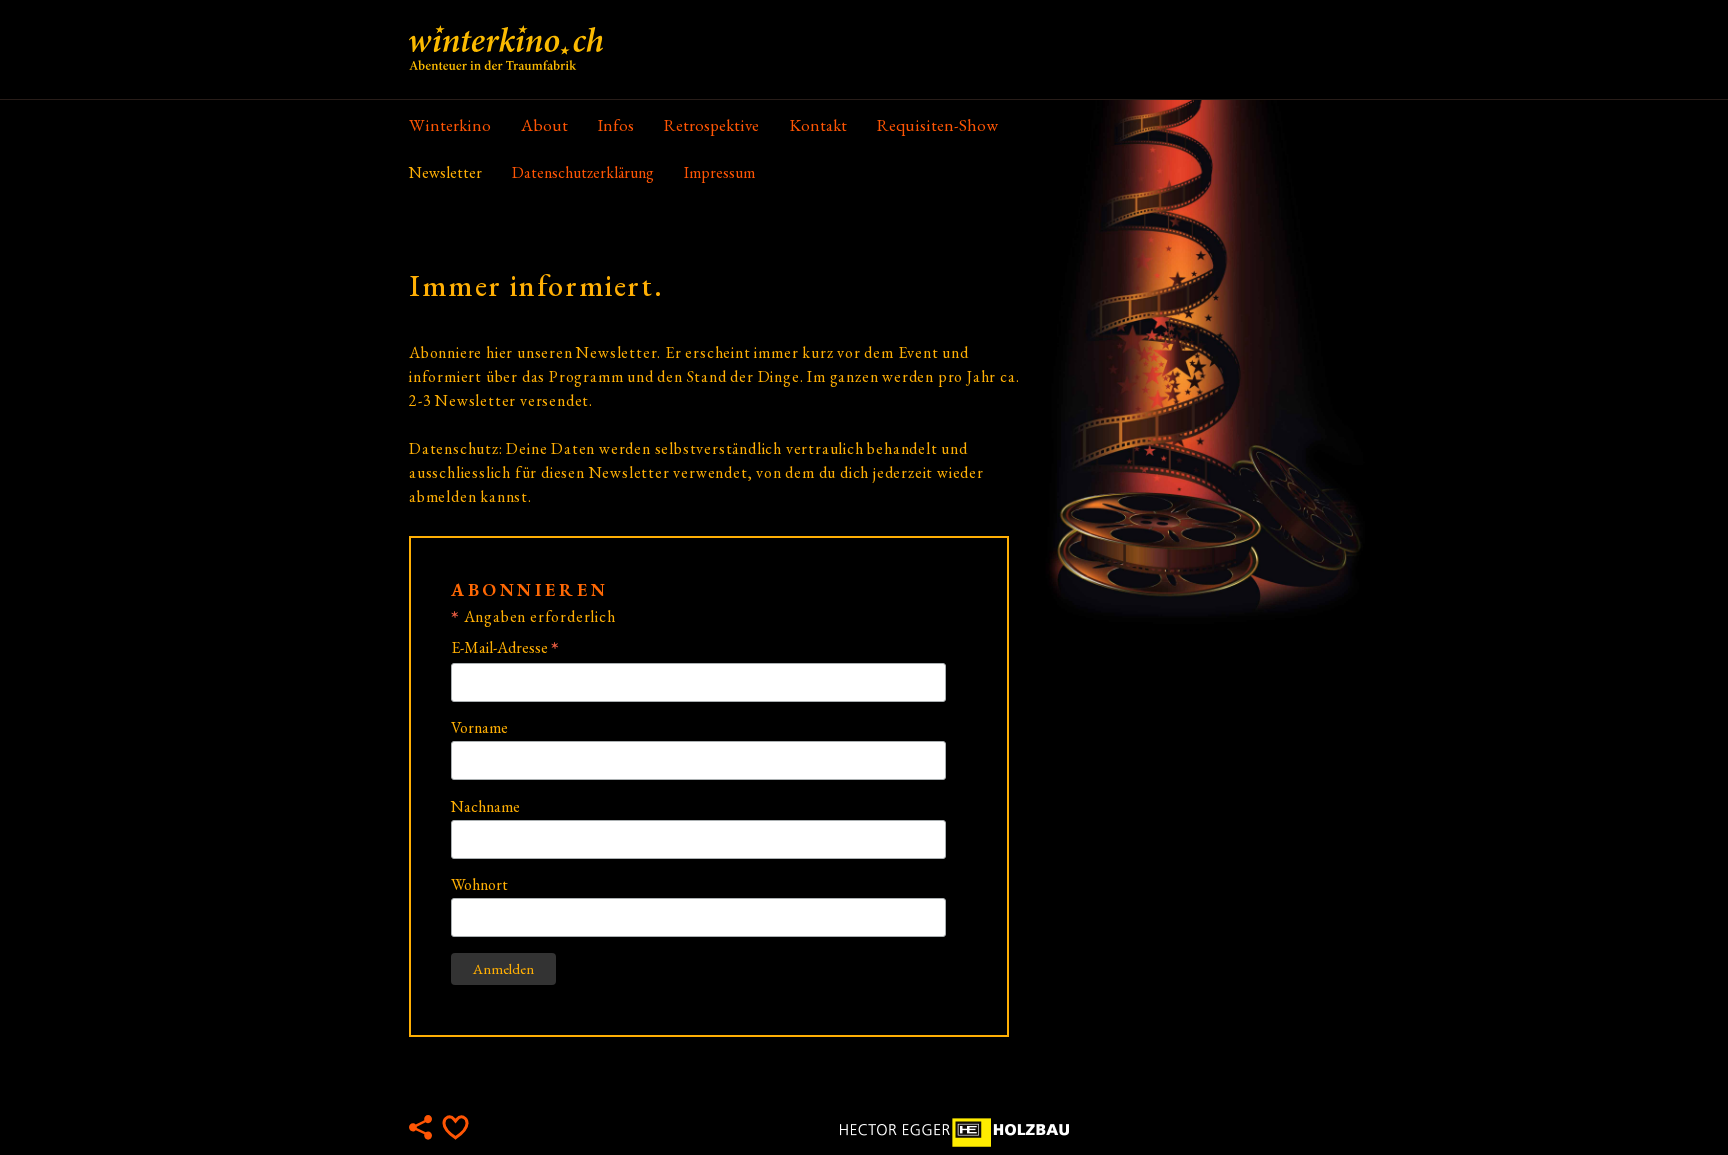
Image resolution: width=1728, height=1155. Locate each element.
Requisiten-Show (937, 125)
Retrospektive (711, 125)
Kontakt (818, 125)
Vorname (479, 727)
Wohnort (479, 884)
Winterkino (450, 125)
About (544, 125)
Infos (616, 125)
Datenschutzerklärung (583, 172)
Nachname (485, 806)
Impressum (719, 172)
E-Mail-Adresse (505, 647)
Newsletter (445, 172)
